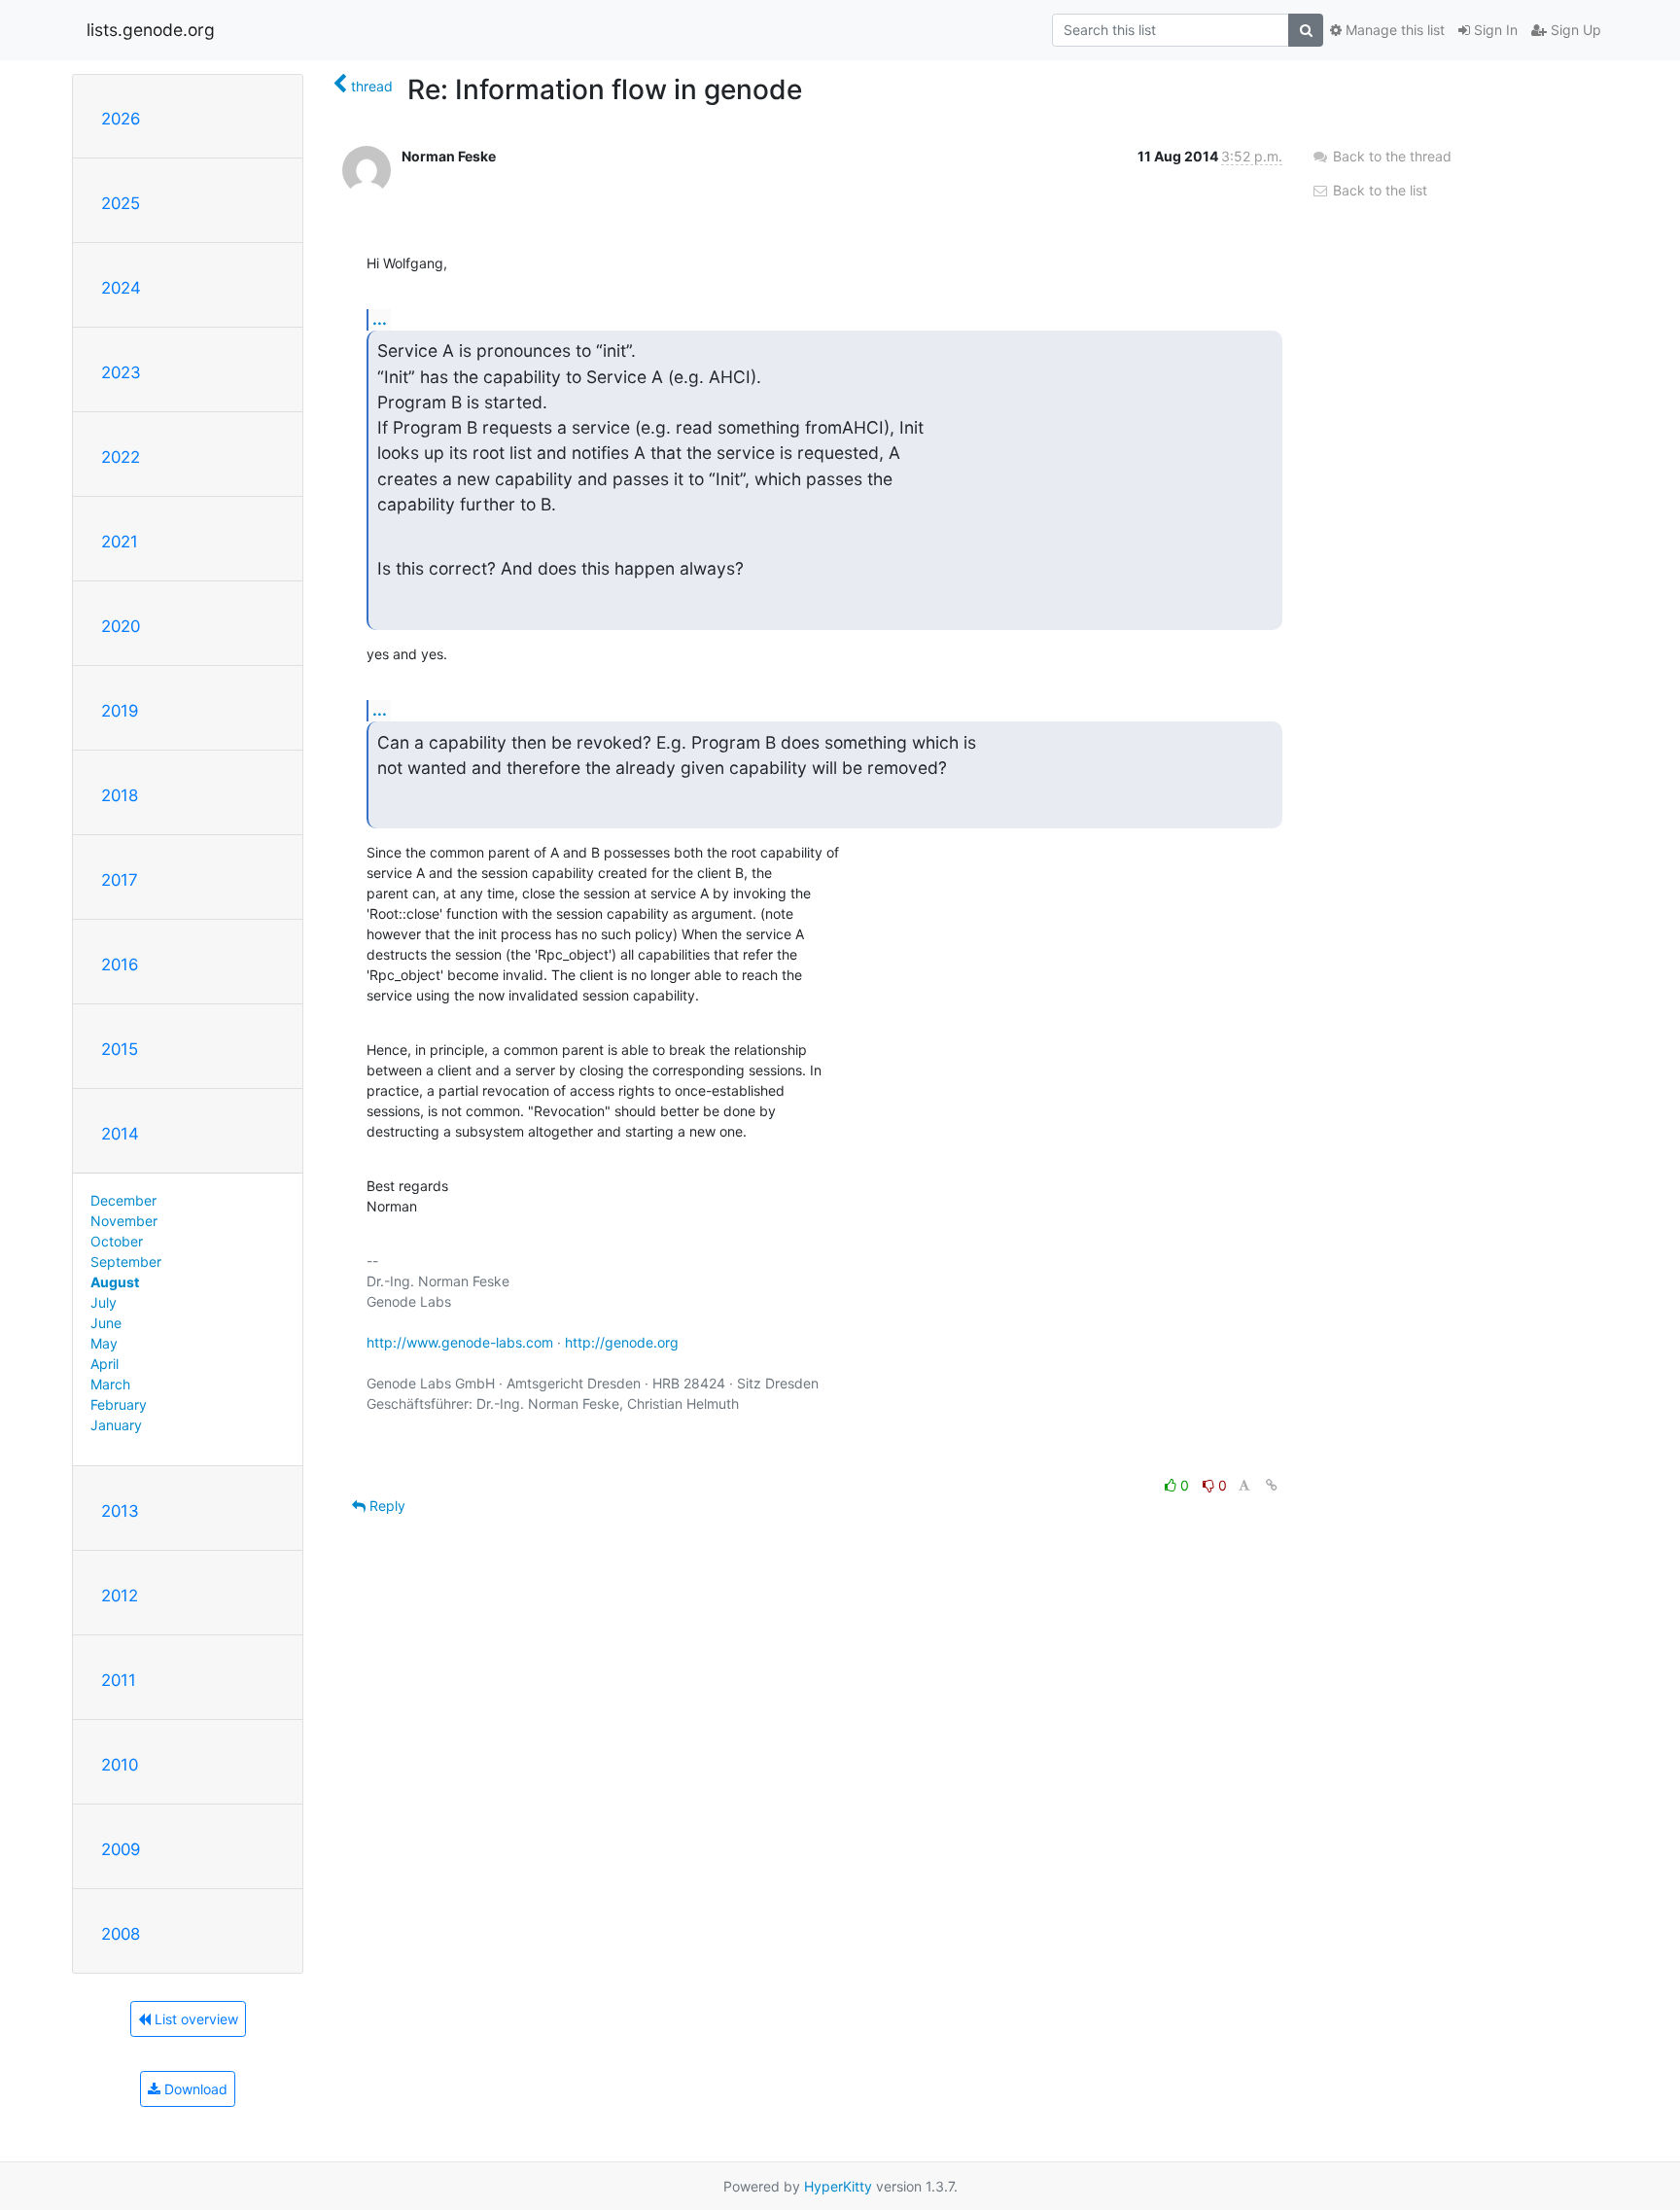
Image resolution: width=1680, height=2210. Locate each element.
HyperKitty (838, 2186)
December (123, 1200)
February (119, 1404)
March (110, 1384)
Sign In (1494, 30)
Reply (385, 1506)
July (104, 1302)
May (104, 1343)
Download (194, 2089)
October (117, 1241)
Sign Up (1574, 30)
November (124, 1221)
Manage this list (1393, 30)
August (115, 1282)
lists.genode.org (151, 30)
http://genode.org (622, 1342)
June (106, 1323)
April (105, 1364)
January (116, 1425)
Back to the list (1378, 190)
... (380, 319)
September (126, 1262)
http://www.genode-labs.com (460, 1342)
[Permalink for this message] (1272, 1485)
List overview (194, 2019)
